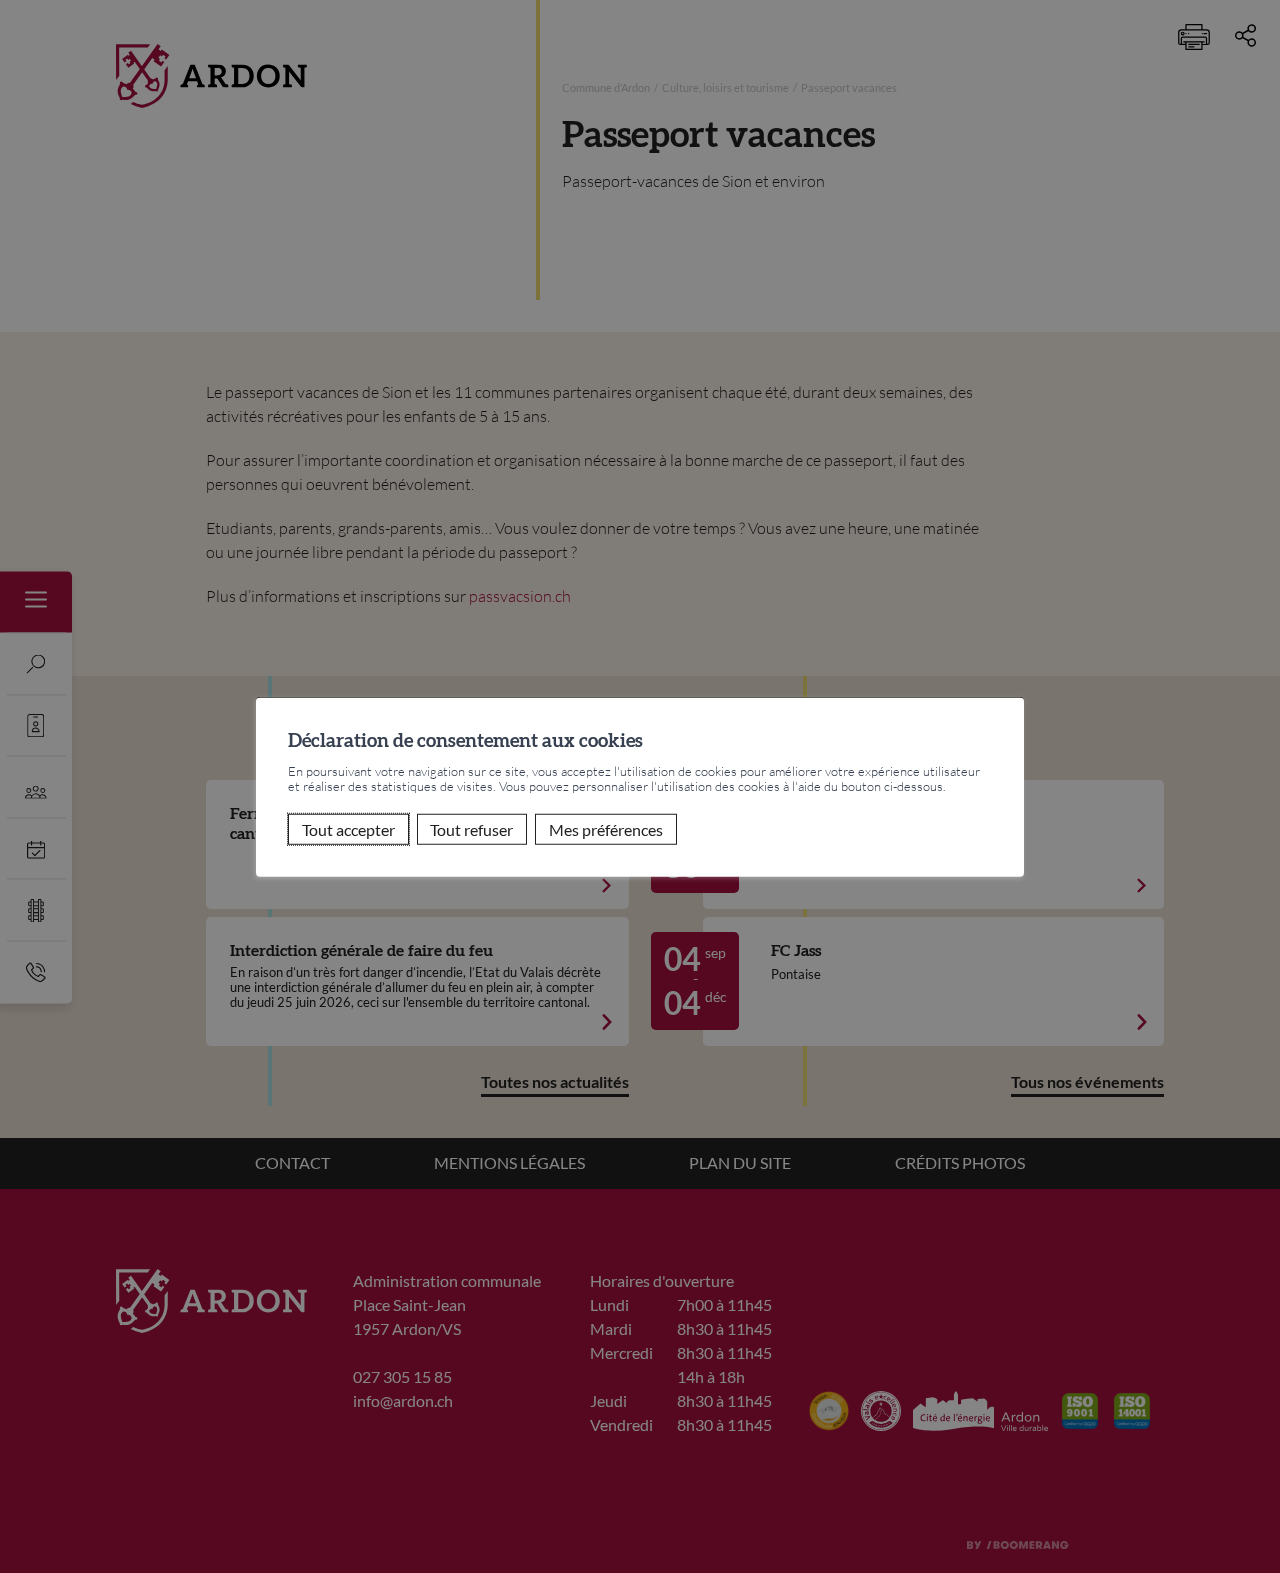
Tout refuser (471, 828)
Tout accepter (348, 828)
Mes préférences (606, 828)
